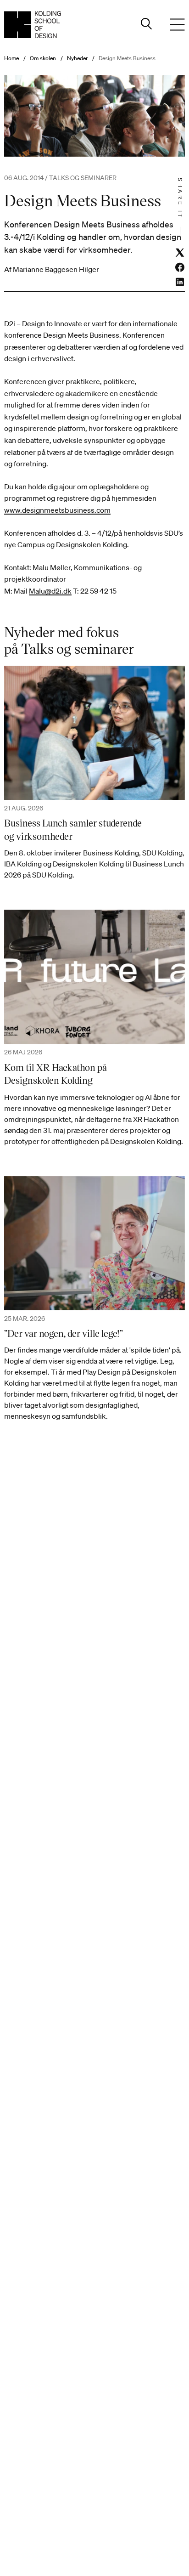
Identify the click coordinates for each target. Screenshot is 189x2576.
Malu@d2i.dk (50, 591)
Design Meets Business (127, 58)
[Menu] (178, 25)
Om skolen (43, 58)
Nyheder (77, 58)
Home (11, 58)
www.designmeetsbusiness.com (57, 510)
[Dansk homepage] (33, 25)
